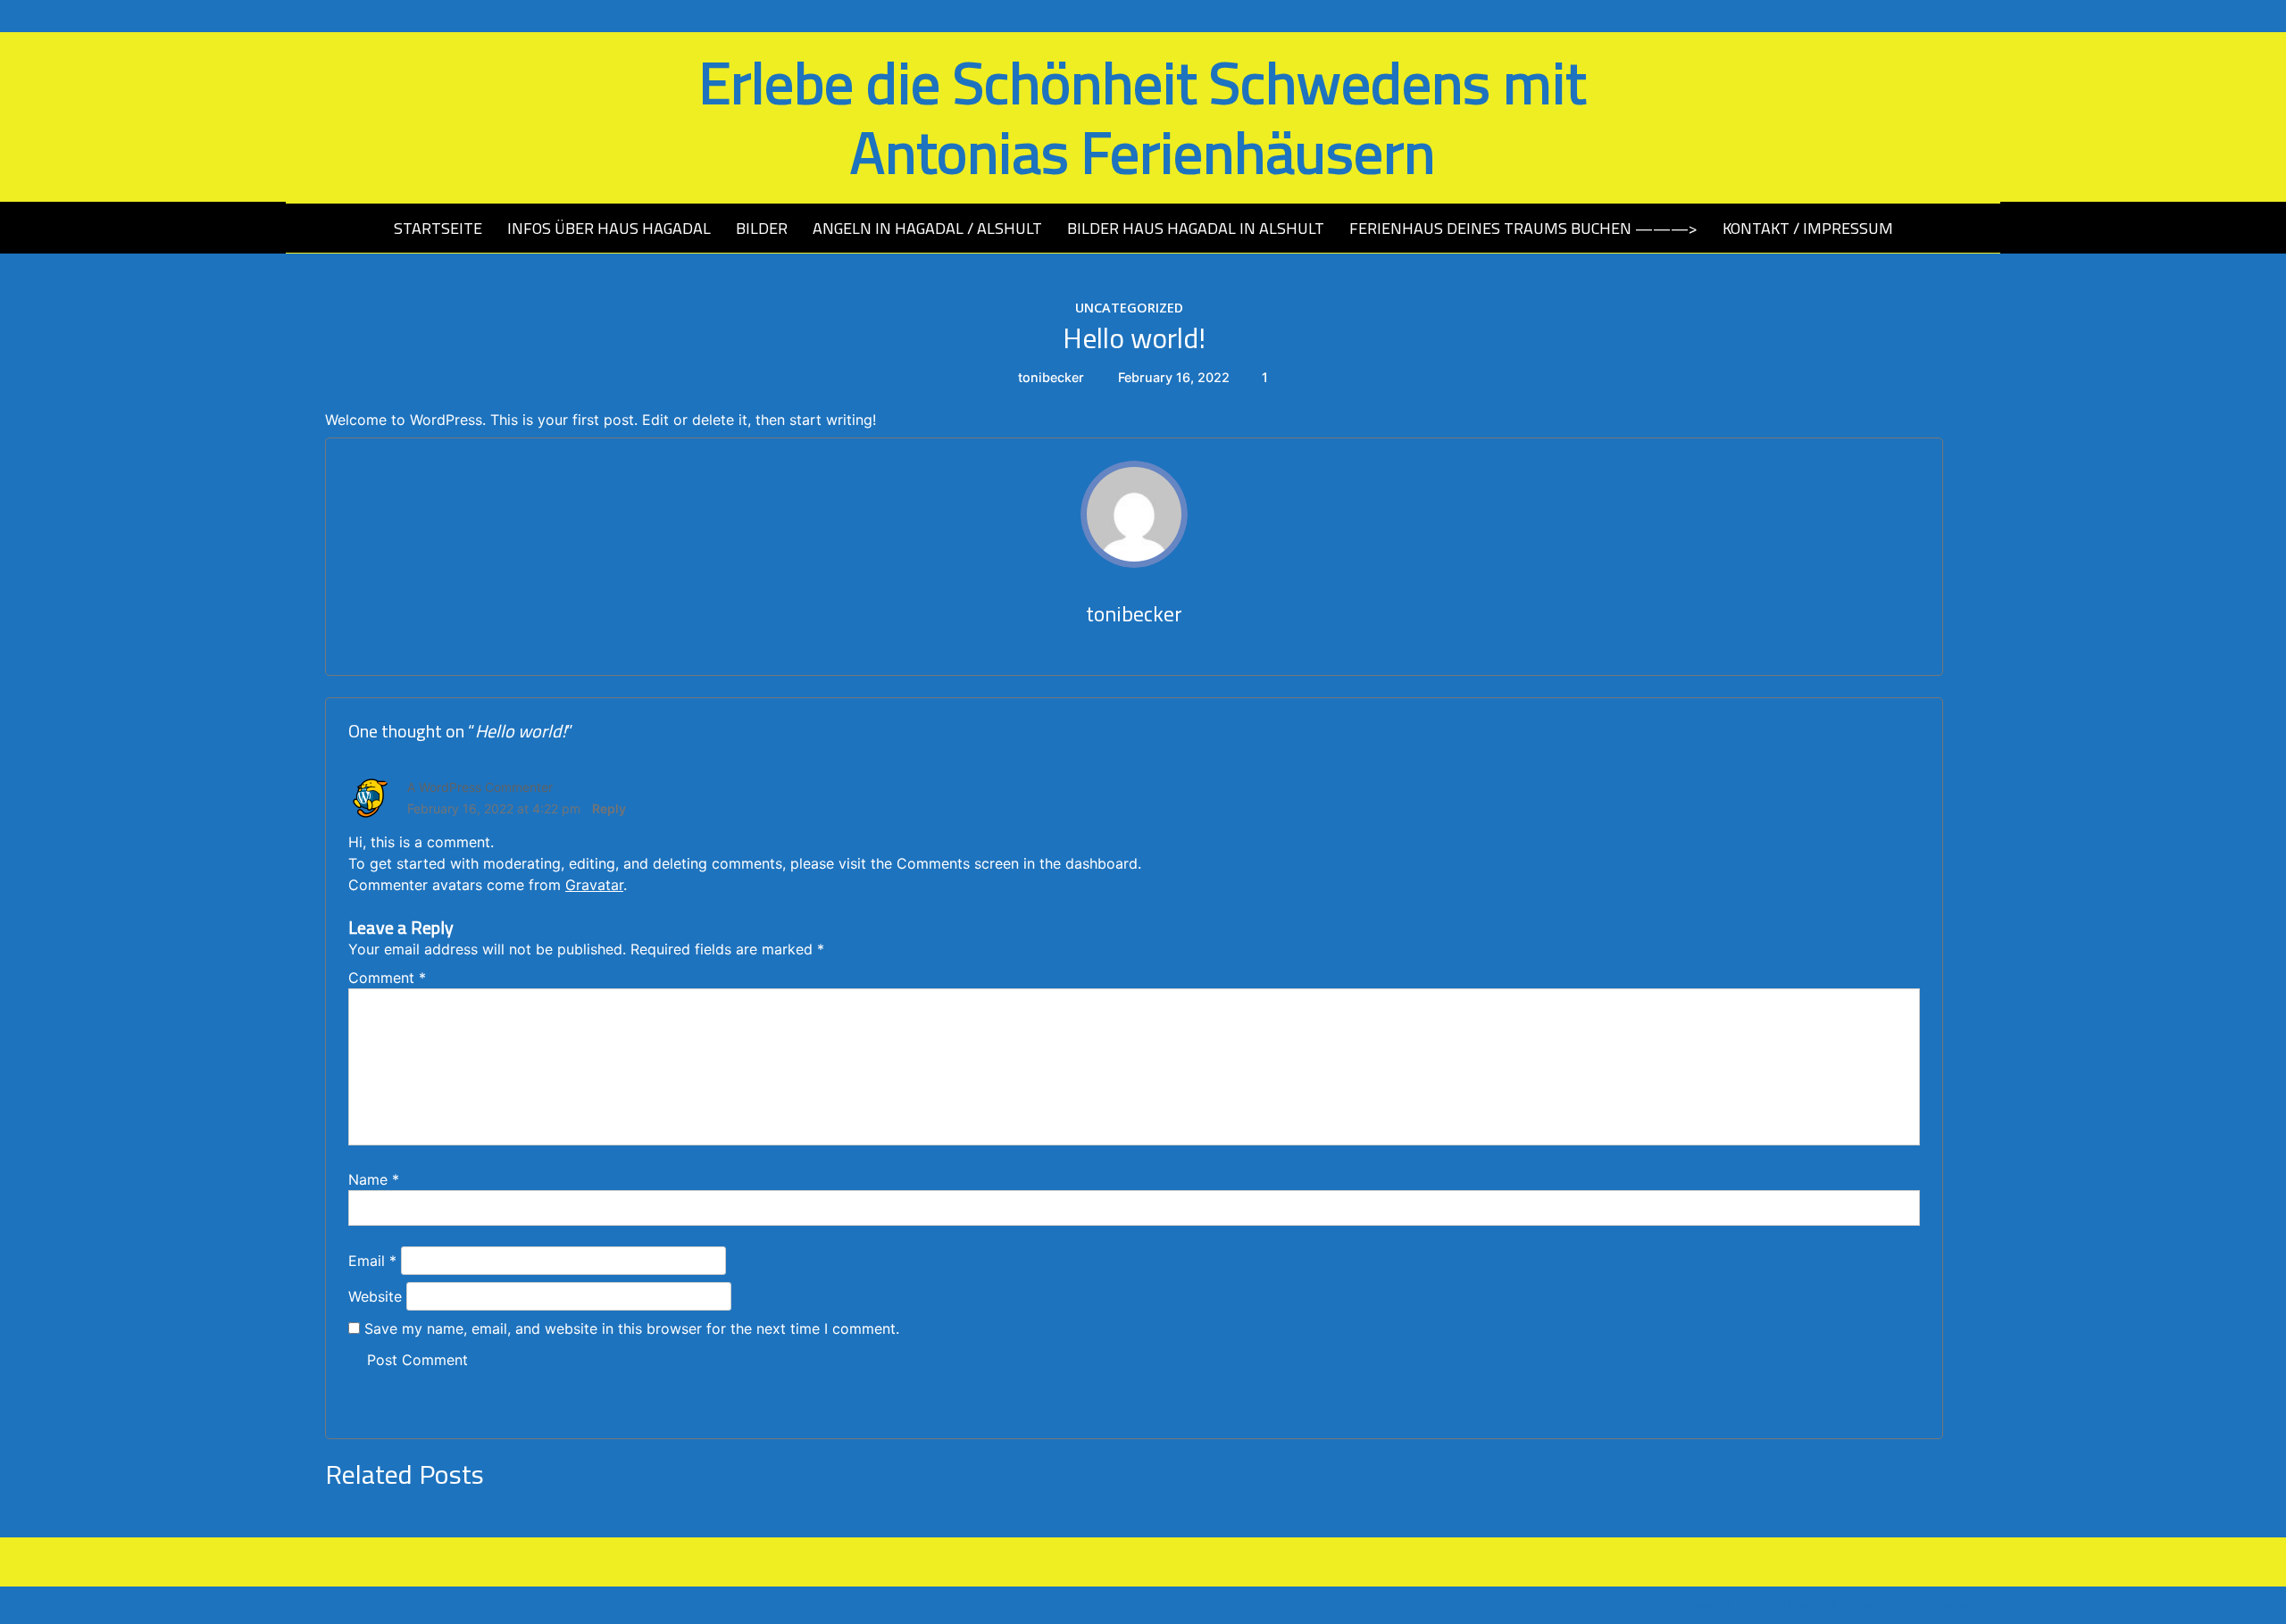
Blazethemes (1938, 1605)
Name (374, 1179)
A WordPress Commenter (480, 787)
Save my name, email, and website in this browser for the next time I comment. (632, 1328)
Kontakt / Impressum (1808, 228)
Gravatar (594, 885)
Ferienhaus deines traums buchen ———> (1523, 228)
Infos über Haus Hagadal (609, 228)
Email (372, 1261)
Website (375, 1296)
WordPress (1788, 1605)
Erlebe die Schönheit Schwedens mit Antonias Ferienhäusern (1143, 117)
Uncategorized (1129, 308)
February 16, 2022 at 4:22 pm (494, 808)
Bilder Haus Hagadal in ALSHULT (1196, 228)
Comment (387, 978)
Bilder (762, 228)
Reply (609, 808)
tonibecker (1051, 377)
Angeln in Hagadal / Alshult (927, 228)
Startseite (438, 228)
